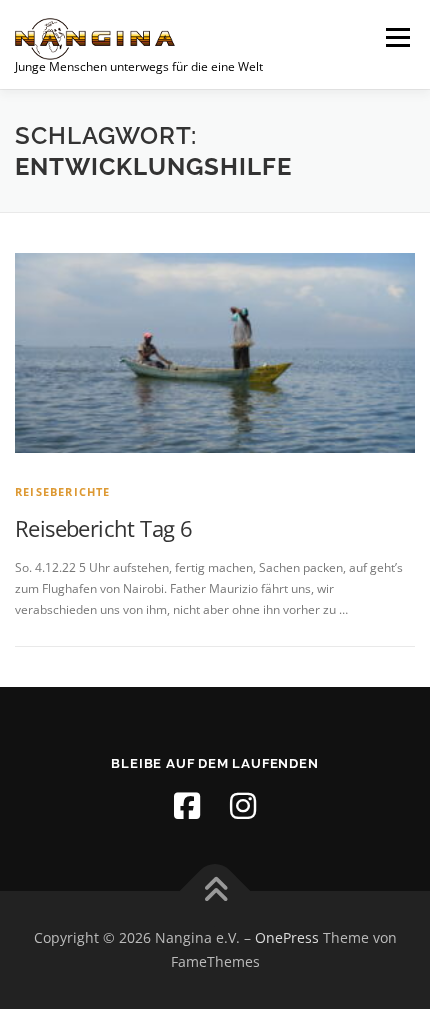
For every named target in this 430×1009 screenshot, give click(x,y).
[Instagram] (243, 806)
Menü (396, 37)
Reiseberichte (63, 491)
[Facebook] (187, 806)
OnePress (287, 937)
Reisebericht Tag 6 (103, 528)
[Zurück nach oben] (215, 891)
